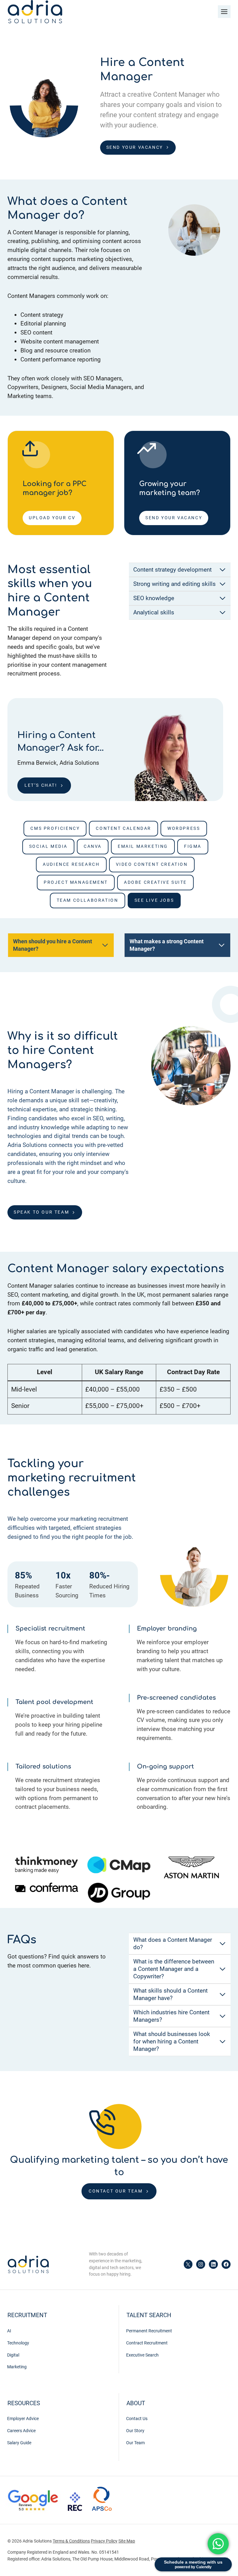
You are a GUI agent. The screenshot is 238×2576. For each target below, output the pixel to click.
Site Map (127, 2541)
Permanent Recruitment (149, 2331)
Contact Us (137, 2419)
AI (9, 2331)
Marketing (17, 2367)
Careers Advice (21, 2431)
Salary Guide (19, 2443)
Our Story (135, 2431)
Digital (13, 2355)
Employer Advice (23, 2419)
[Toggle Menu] (224, 12)
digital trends (71, 1136)
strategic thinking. (94, 1109)
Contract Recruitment (147, 2343)
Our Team (135, 2443)
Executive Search (142, 2355)
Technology (18, 2343)
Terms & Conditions (71, 2541)
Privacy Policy (104, 2541)
